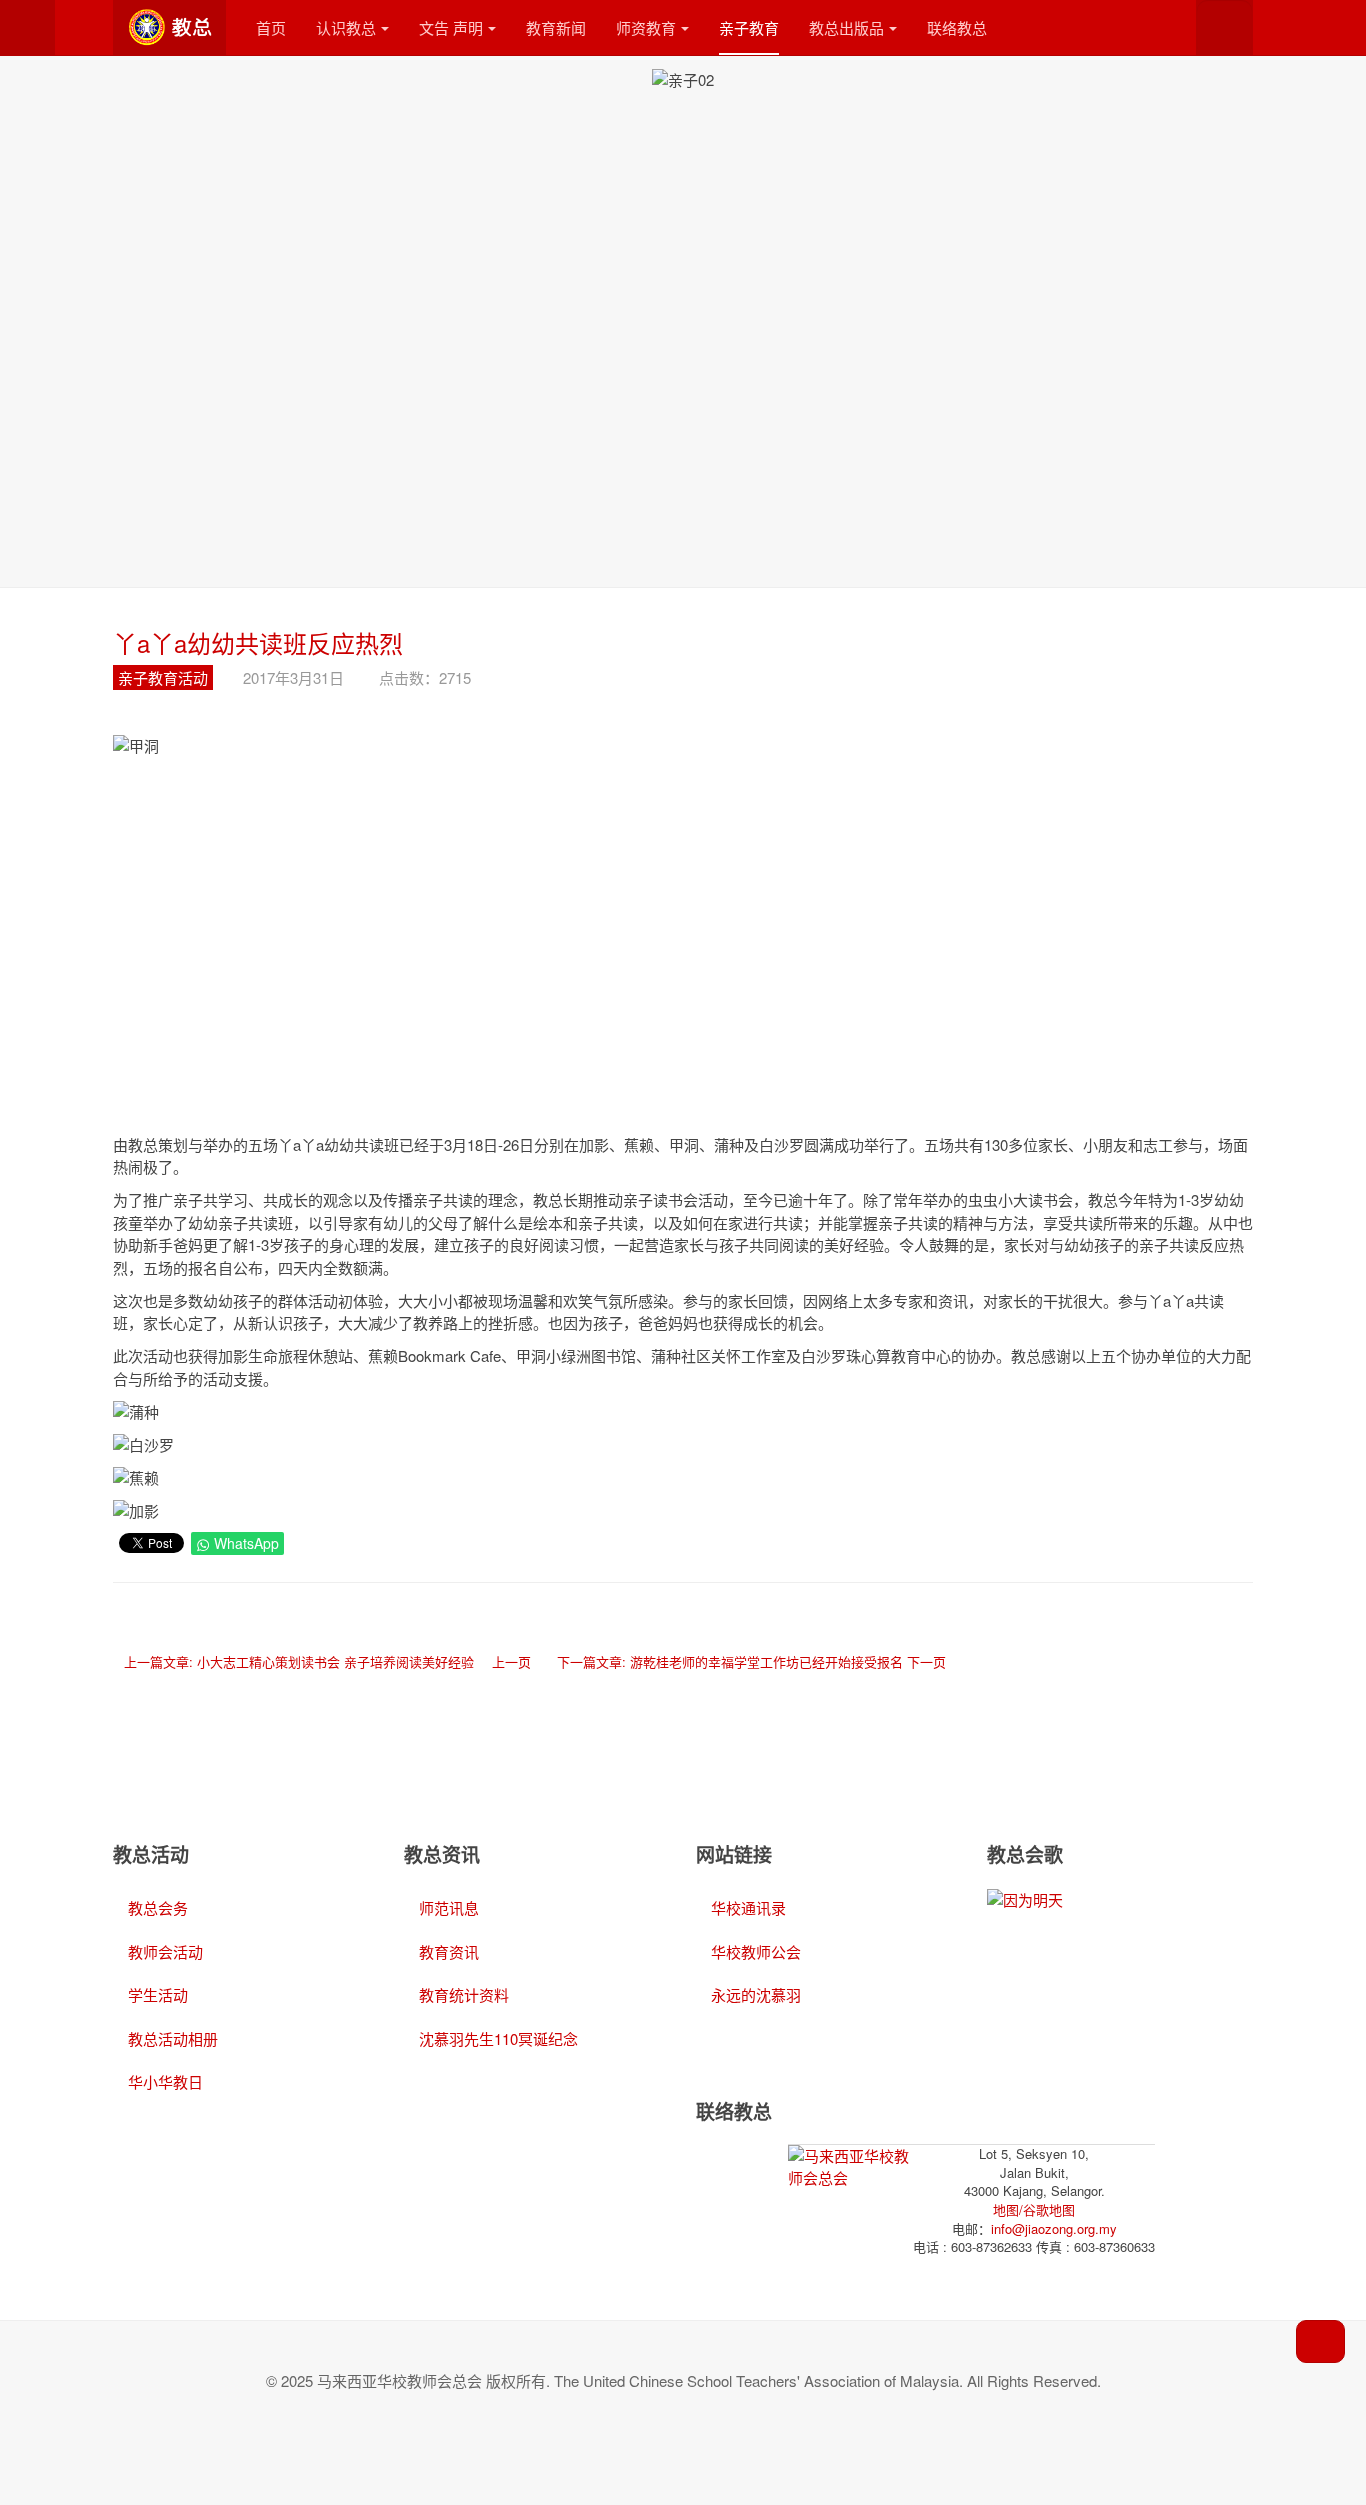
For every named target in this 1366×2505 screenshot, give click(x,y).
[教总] (169, 27)
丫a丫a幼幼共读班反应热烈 (258, 642)
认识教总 (346, 27)
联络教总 (957, 27)
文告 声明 (451, 27)
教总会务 (158, 1907)
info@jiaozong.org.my (1054, 2228)
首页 (271, 27)
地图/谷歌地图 (1034, 2209)
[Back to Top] (1320, 2341)
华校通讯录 (748, 1907)
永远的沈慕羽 (756, 1994)
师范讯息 (449, 1907)
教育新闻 (556, 27)
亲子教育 (749, 27)
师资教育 (646, 27)
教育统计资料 (464, 1994)
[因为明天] (1025, 1897)
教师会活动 (165, 1951)
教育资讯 (449, 1951)
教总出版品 (846, 27)
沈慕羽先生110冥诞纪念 (498, 2038)
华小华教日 (165, 2081)
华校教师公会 (756, 1951)
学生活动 (158, 1994)
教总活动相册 (173, 2038)
